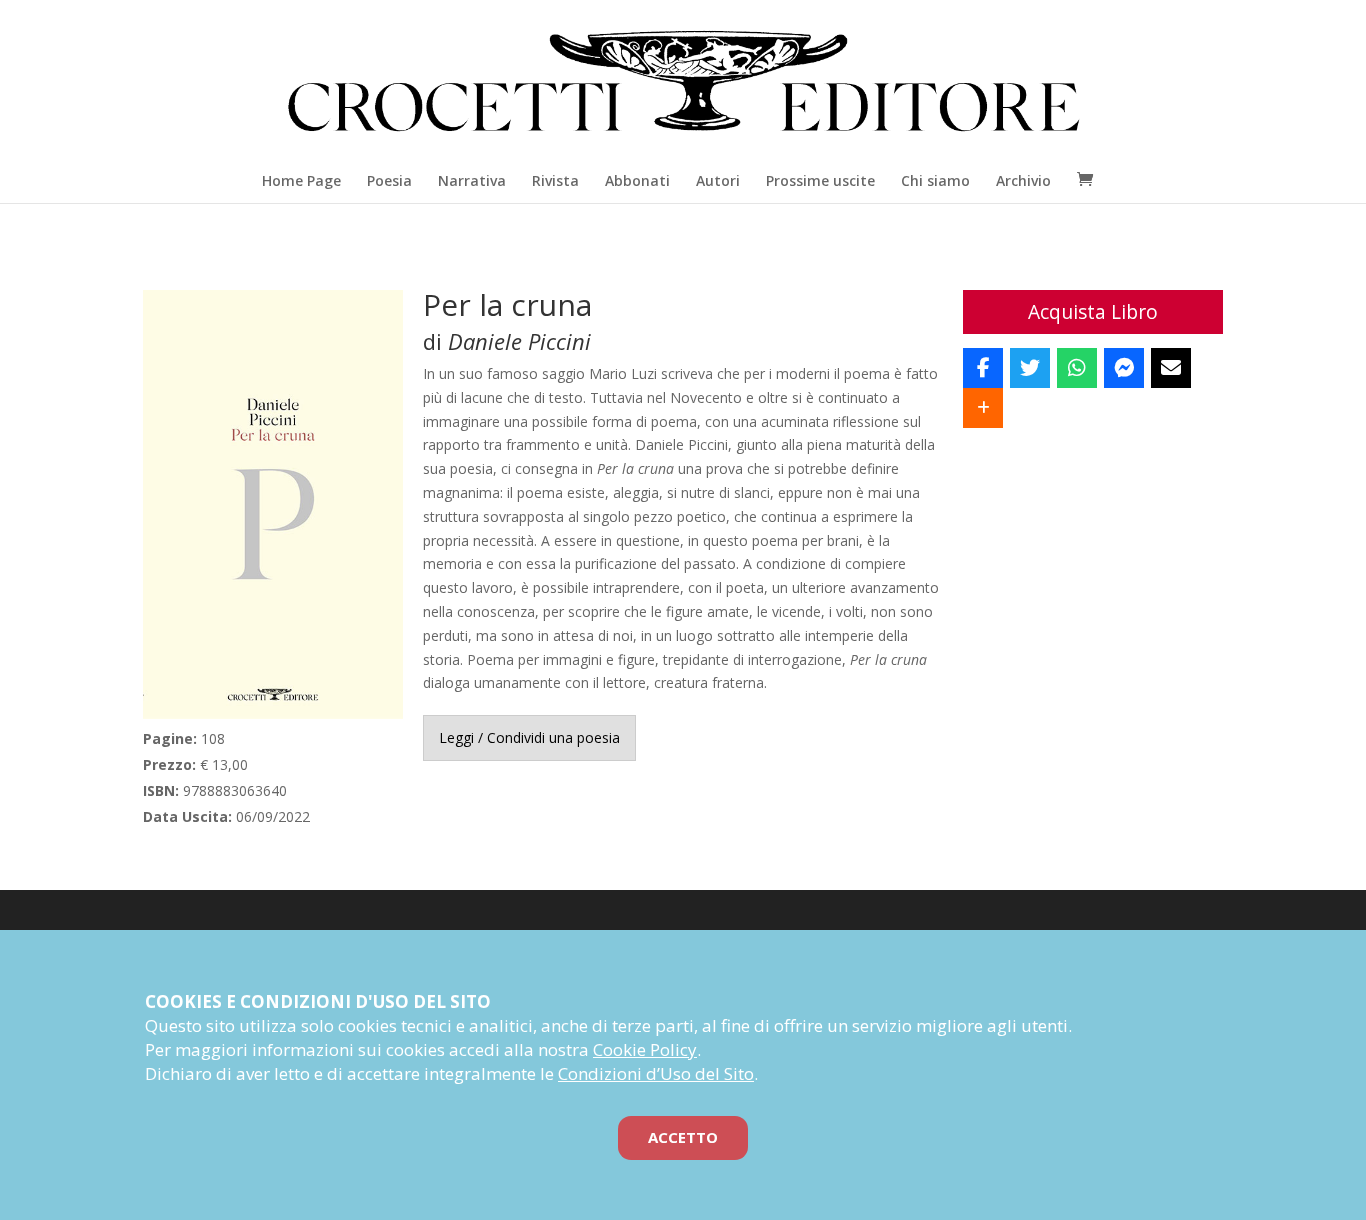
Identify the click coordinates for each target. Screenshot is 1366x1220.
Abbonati (637, 180)
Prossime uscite (820, 180)
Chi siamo (935, 180)
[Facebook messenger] (1124, 368)
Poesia (389, 180)
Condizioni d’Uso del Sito (656, 1073)
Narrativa (472, 180)
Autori (718, 180)
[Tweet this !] (1030, 368)
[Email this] (1171, 368)
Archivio (1023, 180)
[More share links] (983, 408)
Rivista (555, 180)
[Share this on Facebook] (983, 368)
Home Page (301, 180)
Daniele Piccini (519, 341)
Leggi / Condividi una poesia (529, 737)
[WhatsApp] (1077, 368)
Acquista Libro (1093, 311)
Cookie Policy (645, 1049)
